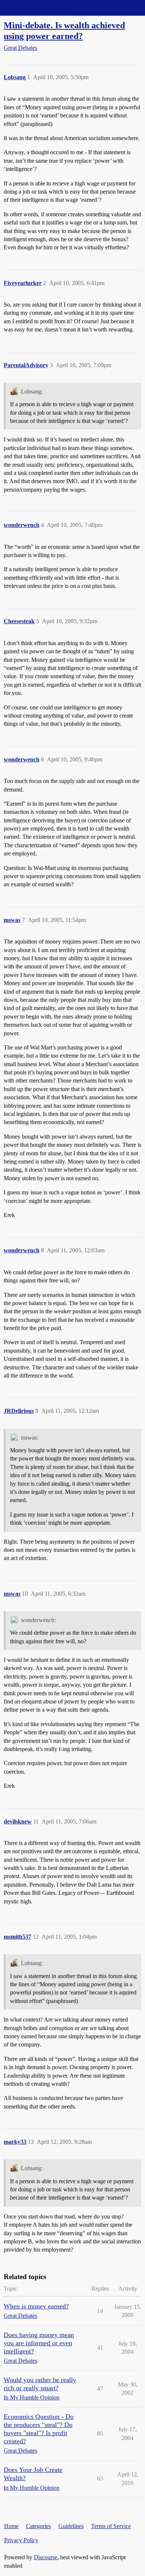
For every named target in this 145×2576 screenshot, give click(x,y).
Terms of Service (111, 2526)
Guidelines (71, 2526)
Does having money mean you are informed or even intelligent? (39, 2343)
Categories (38, 2526)
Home (11, 2526)
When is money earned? (36, 2306)
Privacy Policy (21, 2540)
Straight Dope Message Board (39, 8)
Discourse (46, 2557)
